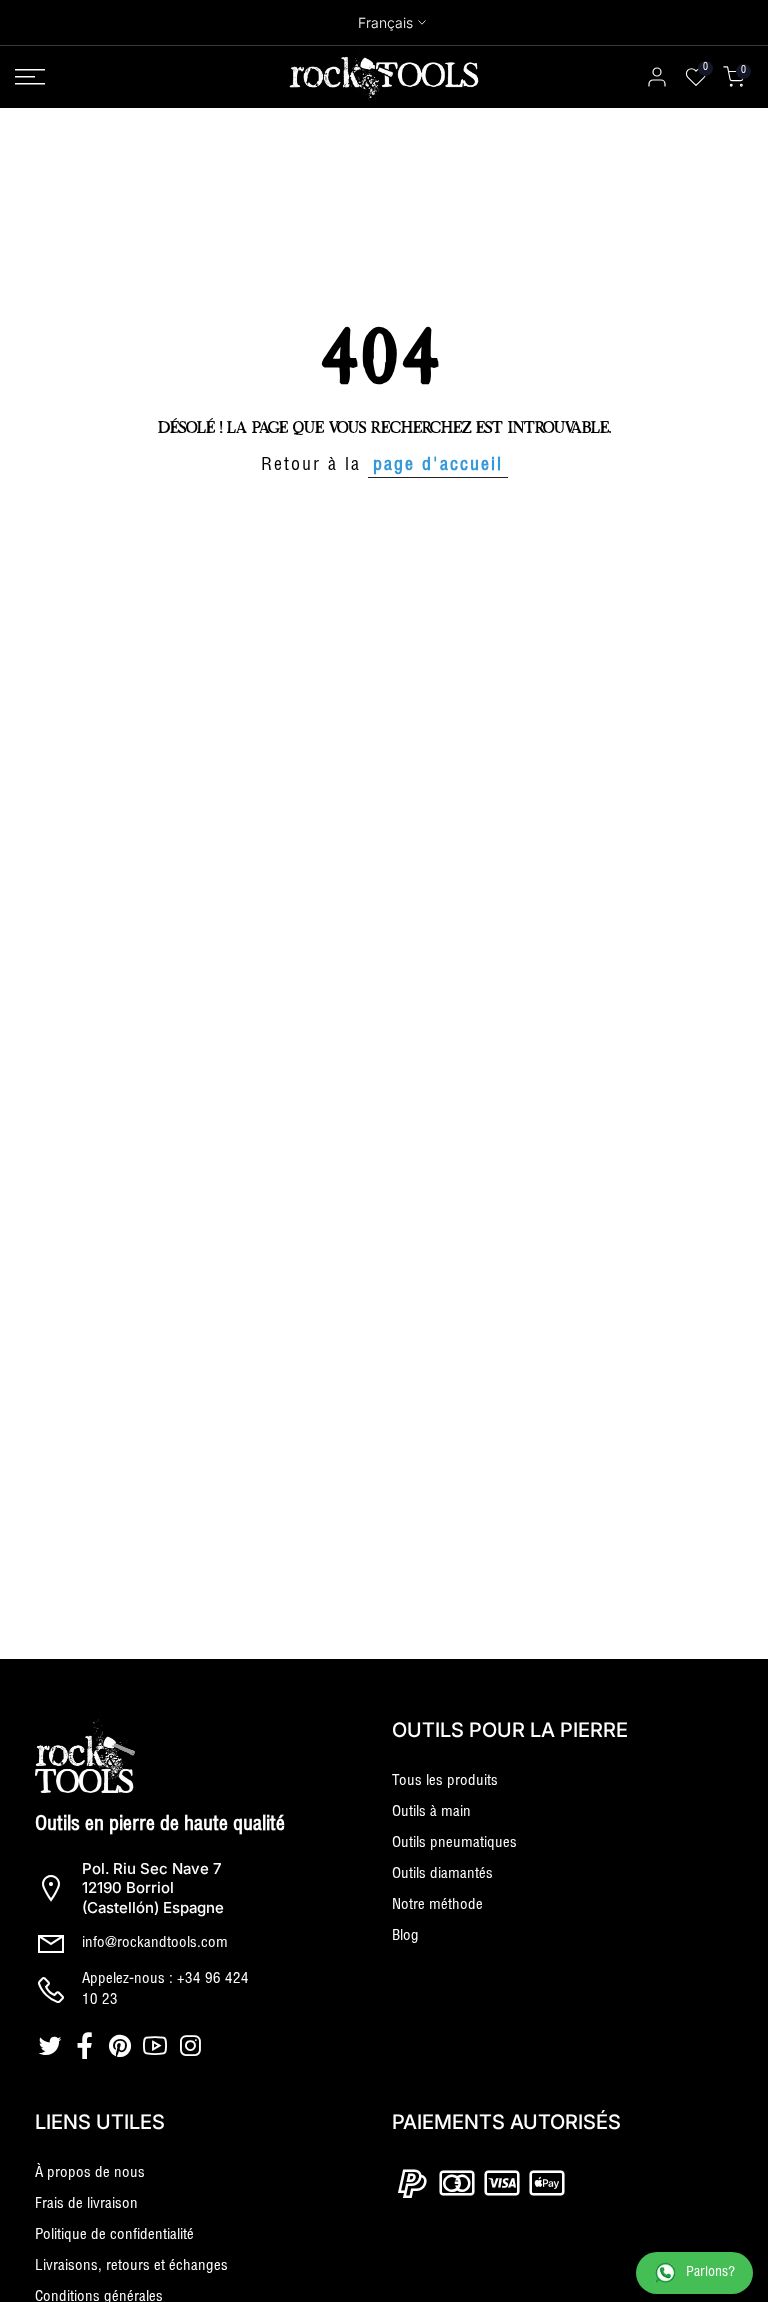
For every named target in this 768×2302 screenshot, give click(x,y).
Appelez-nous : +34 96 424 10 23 (165, 1990)
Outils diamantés (442, 1874)
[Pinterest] (122, 2046)
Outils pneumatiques (454, 1843)
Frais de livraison (86, 2204)
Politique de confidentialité (114, 2235)
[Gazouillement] (52, 2046)
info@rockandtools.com (155, 1943)
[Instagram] (192, 2046)
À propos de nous (90, 2173)
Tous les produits (445, 1781)
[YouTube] (157, 2046)
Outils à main (431, 1812)
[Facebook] (87, 2046)
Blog (405, 1936)
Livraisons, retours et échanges (131, 2266)
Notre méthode (437, 1905)
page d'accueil (438, 466)
